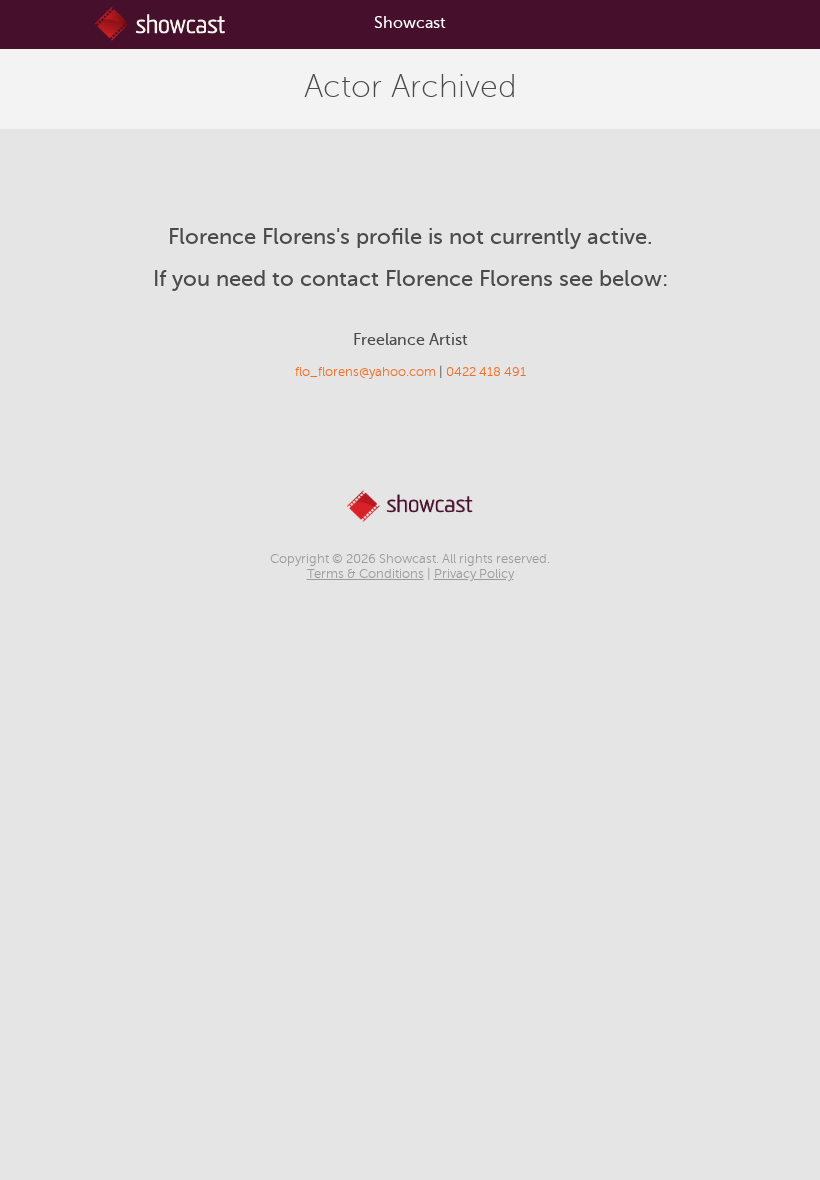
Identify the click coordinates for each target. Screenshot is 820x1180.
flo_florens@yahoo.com (365, 372)
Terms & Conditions (365, 574)
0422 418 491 (486, 372)
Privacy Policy (474, 574)
